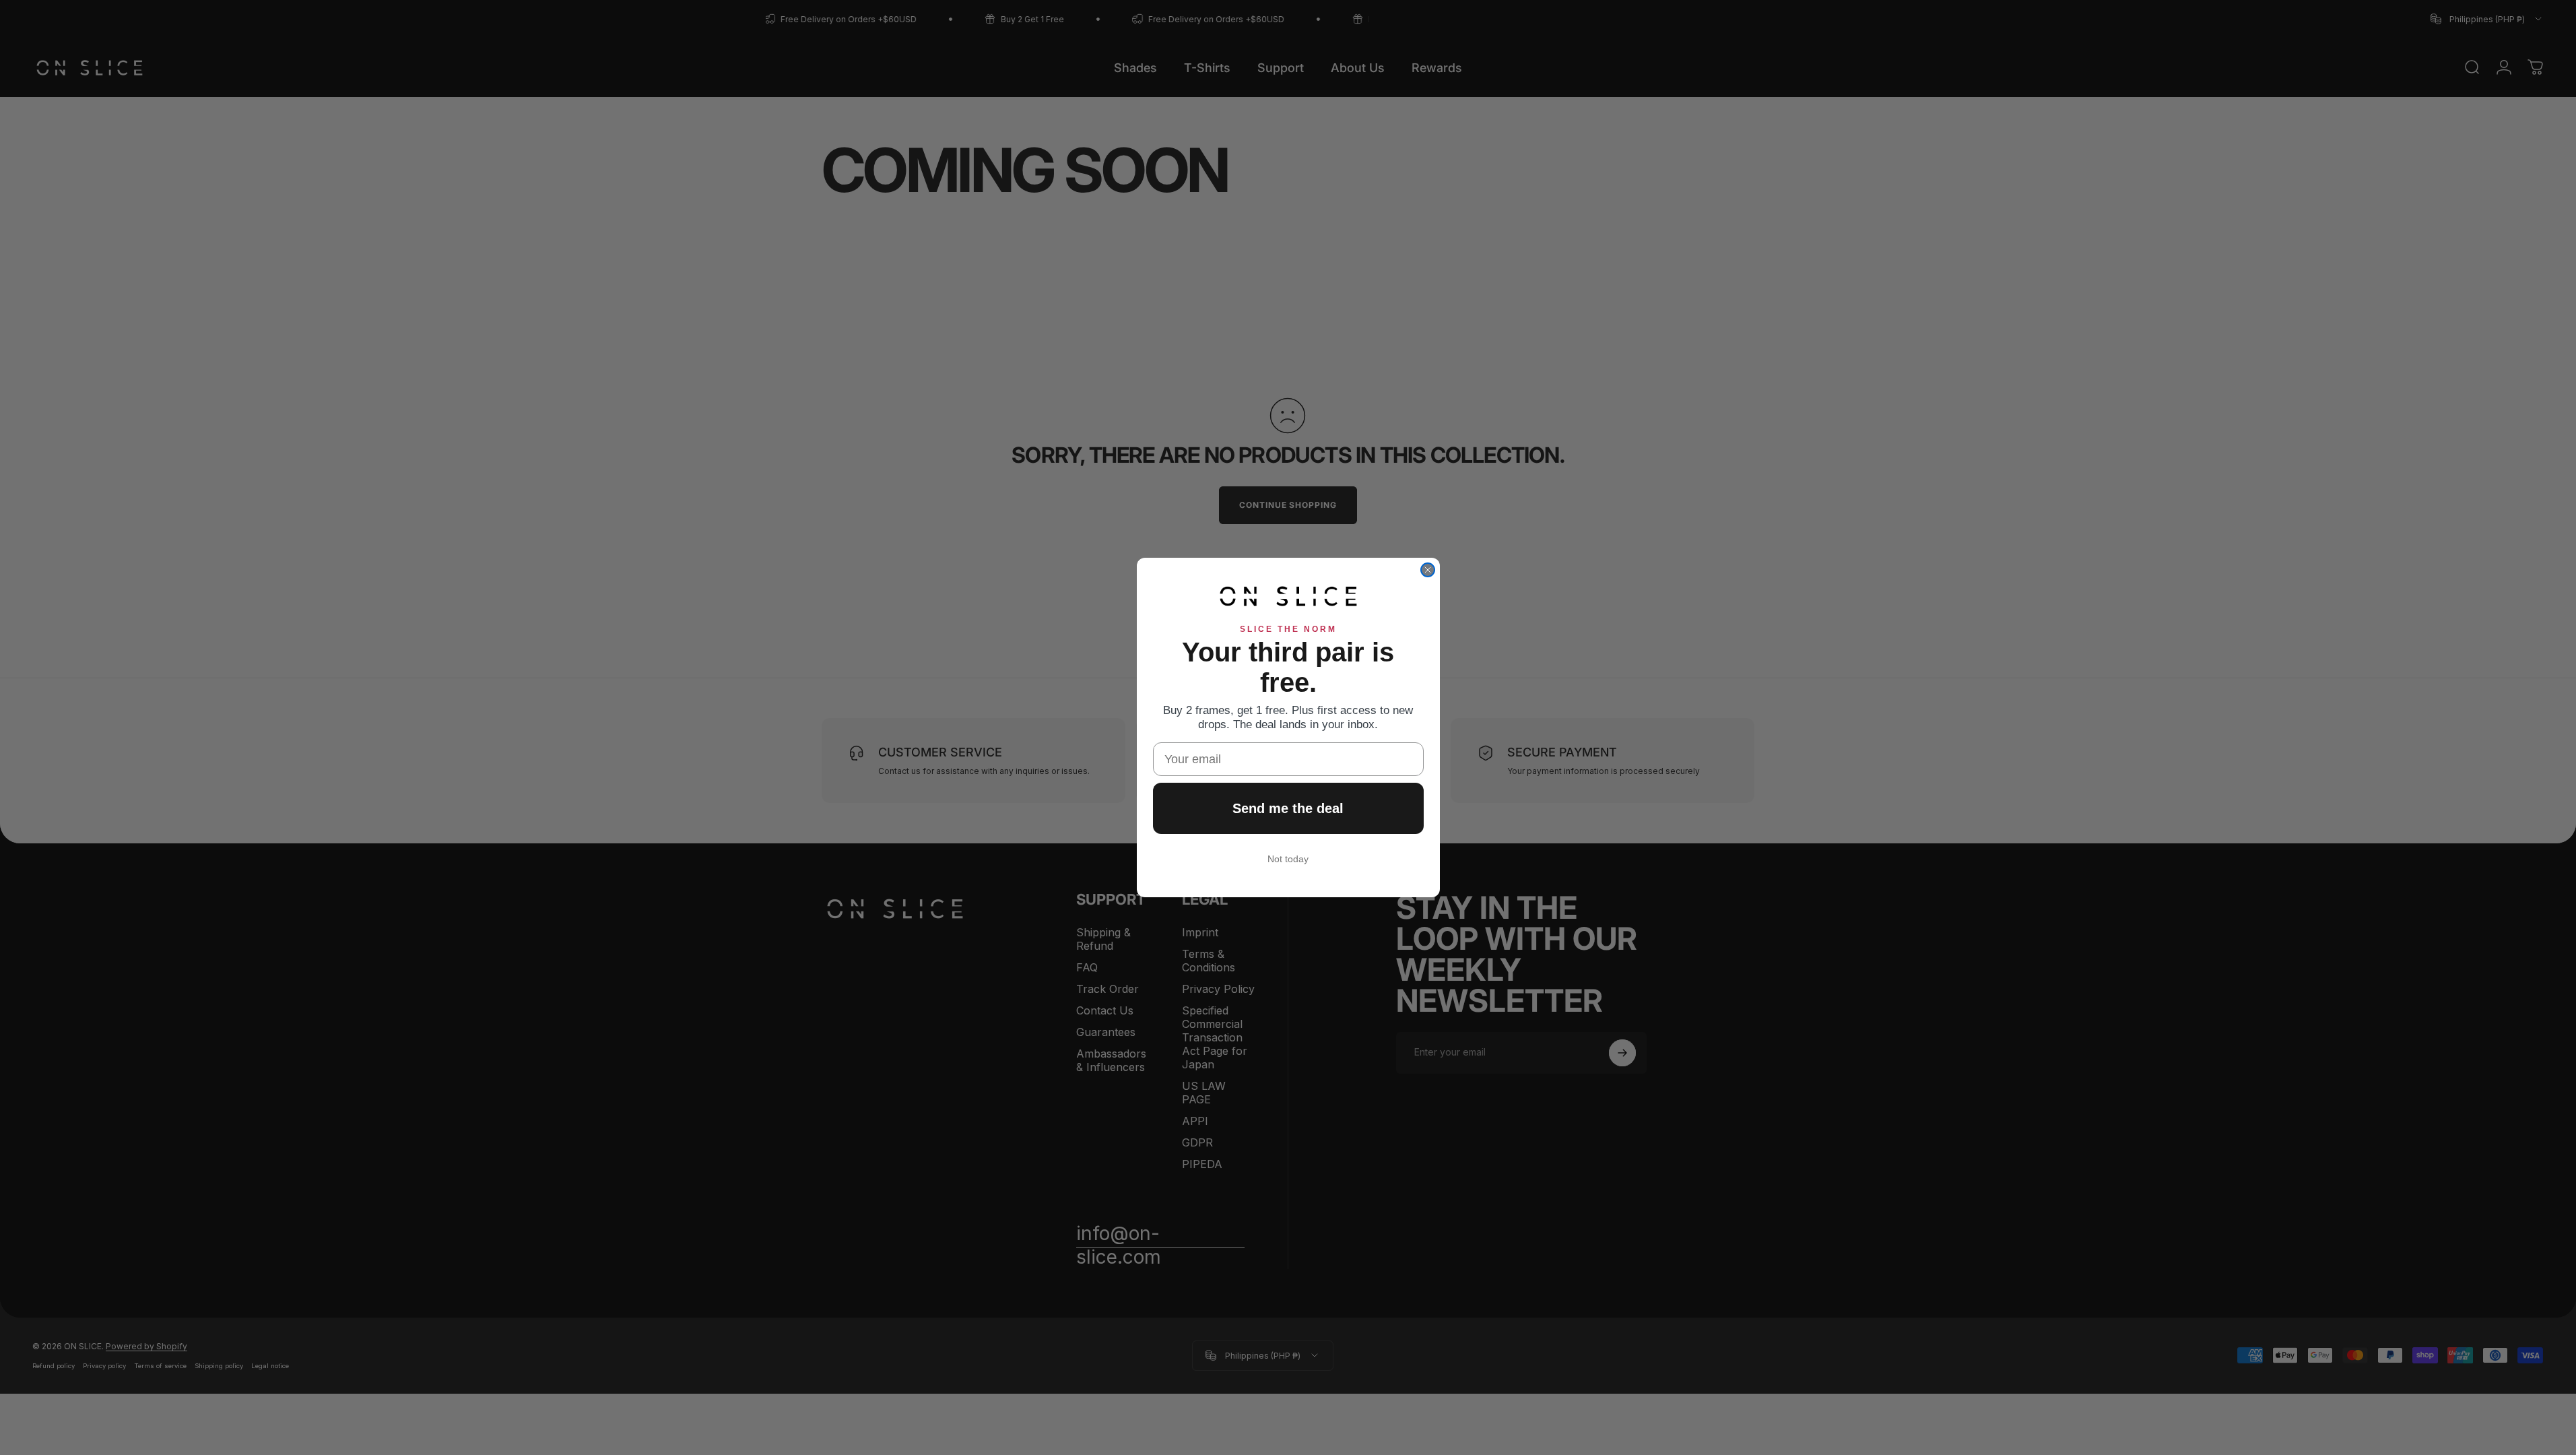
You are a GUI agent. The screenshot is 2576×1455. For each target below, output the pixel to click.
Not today (1288, 859)
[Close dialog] (1428, 570)
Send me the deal (1288, 808)
